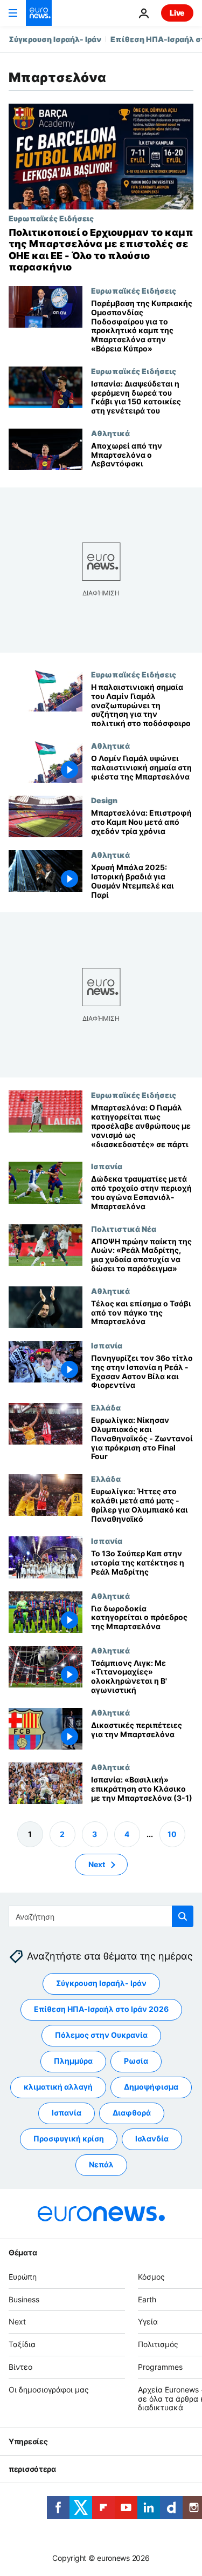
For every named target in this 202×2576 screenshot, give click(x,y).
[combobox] (101, 1916)
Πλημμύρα (73, 2061)
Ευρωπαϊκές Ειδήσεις (51, 218)
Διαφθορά (132, 2113)
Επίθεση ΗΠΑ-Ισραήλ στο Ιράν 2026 (101, 2009)
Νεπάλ (101, 2165)
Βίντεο (20, 2367)
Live (177, 13)
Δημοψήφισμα (151, 2087)
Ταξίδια (22, 2344)
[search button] (183, 1916)
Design (104, 800)
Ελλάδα (106, 1407)
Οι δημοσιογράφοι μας (49, 2389)
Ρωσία (136, 2061)
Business (24, 2299)
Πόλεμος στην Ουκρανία (101, 2035)
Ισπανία (107, 1167)
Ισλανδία (152, 2139)
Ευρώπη (23, 2277)
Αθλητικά (110, 433)
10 (172, 1834)
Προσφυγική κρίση (69, 2139)
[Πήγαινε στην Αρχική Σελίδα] (39, 13)
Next (97, 1864)
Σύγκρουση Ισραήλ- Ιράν (55, 39)
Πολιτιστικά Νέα (124, 1229)
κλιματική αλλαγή (58, 2087)
